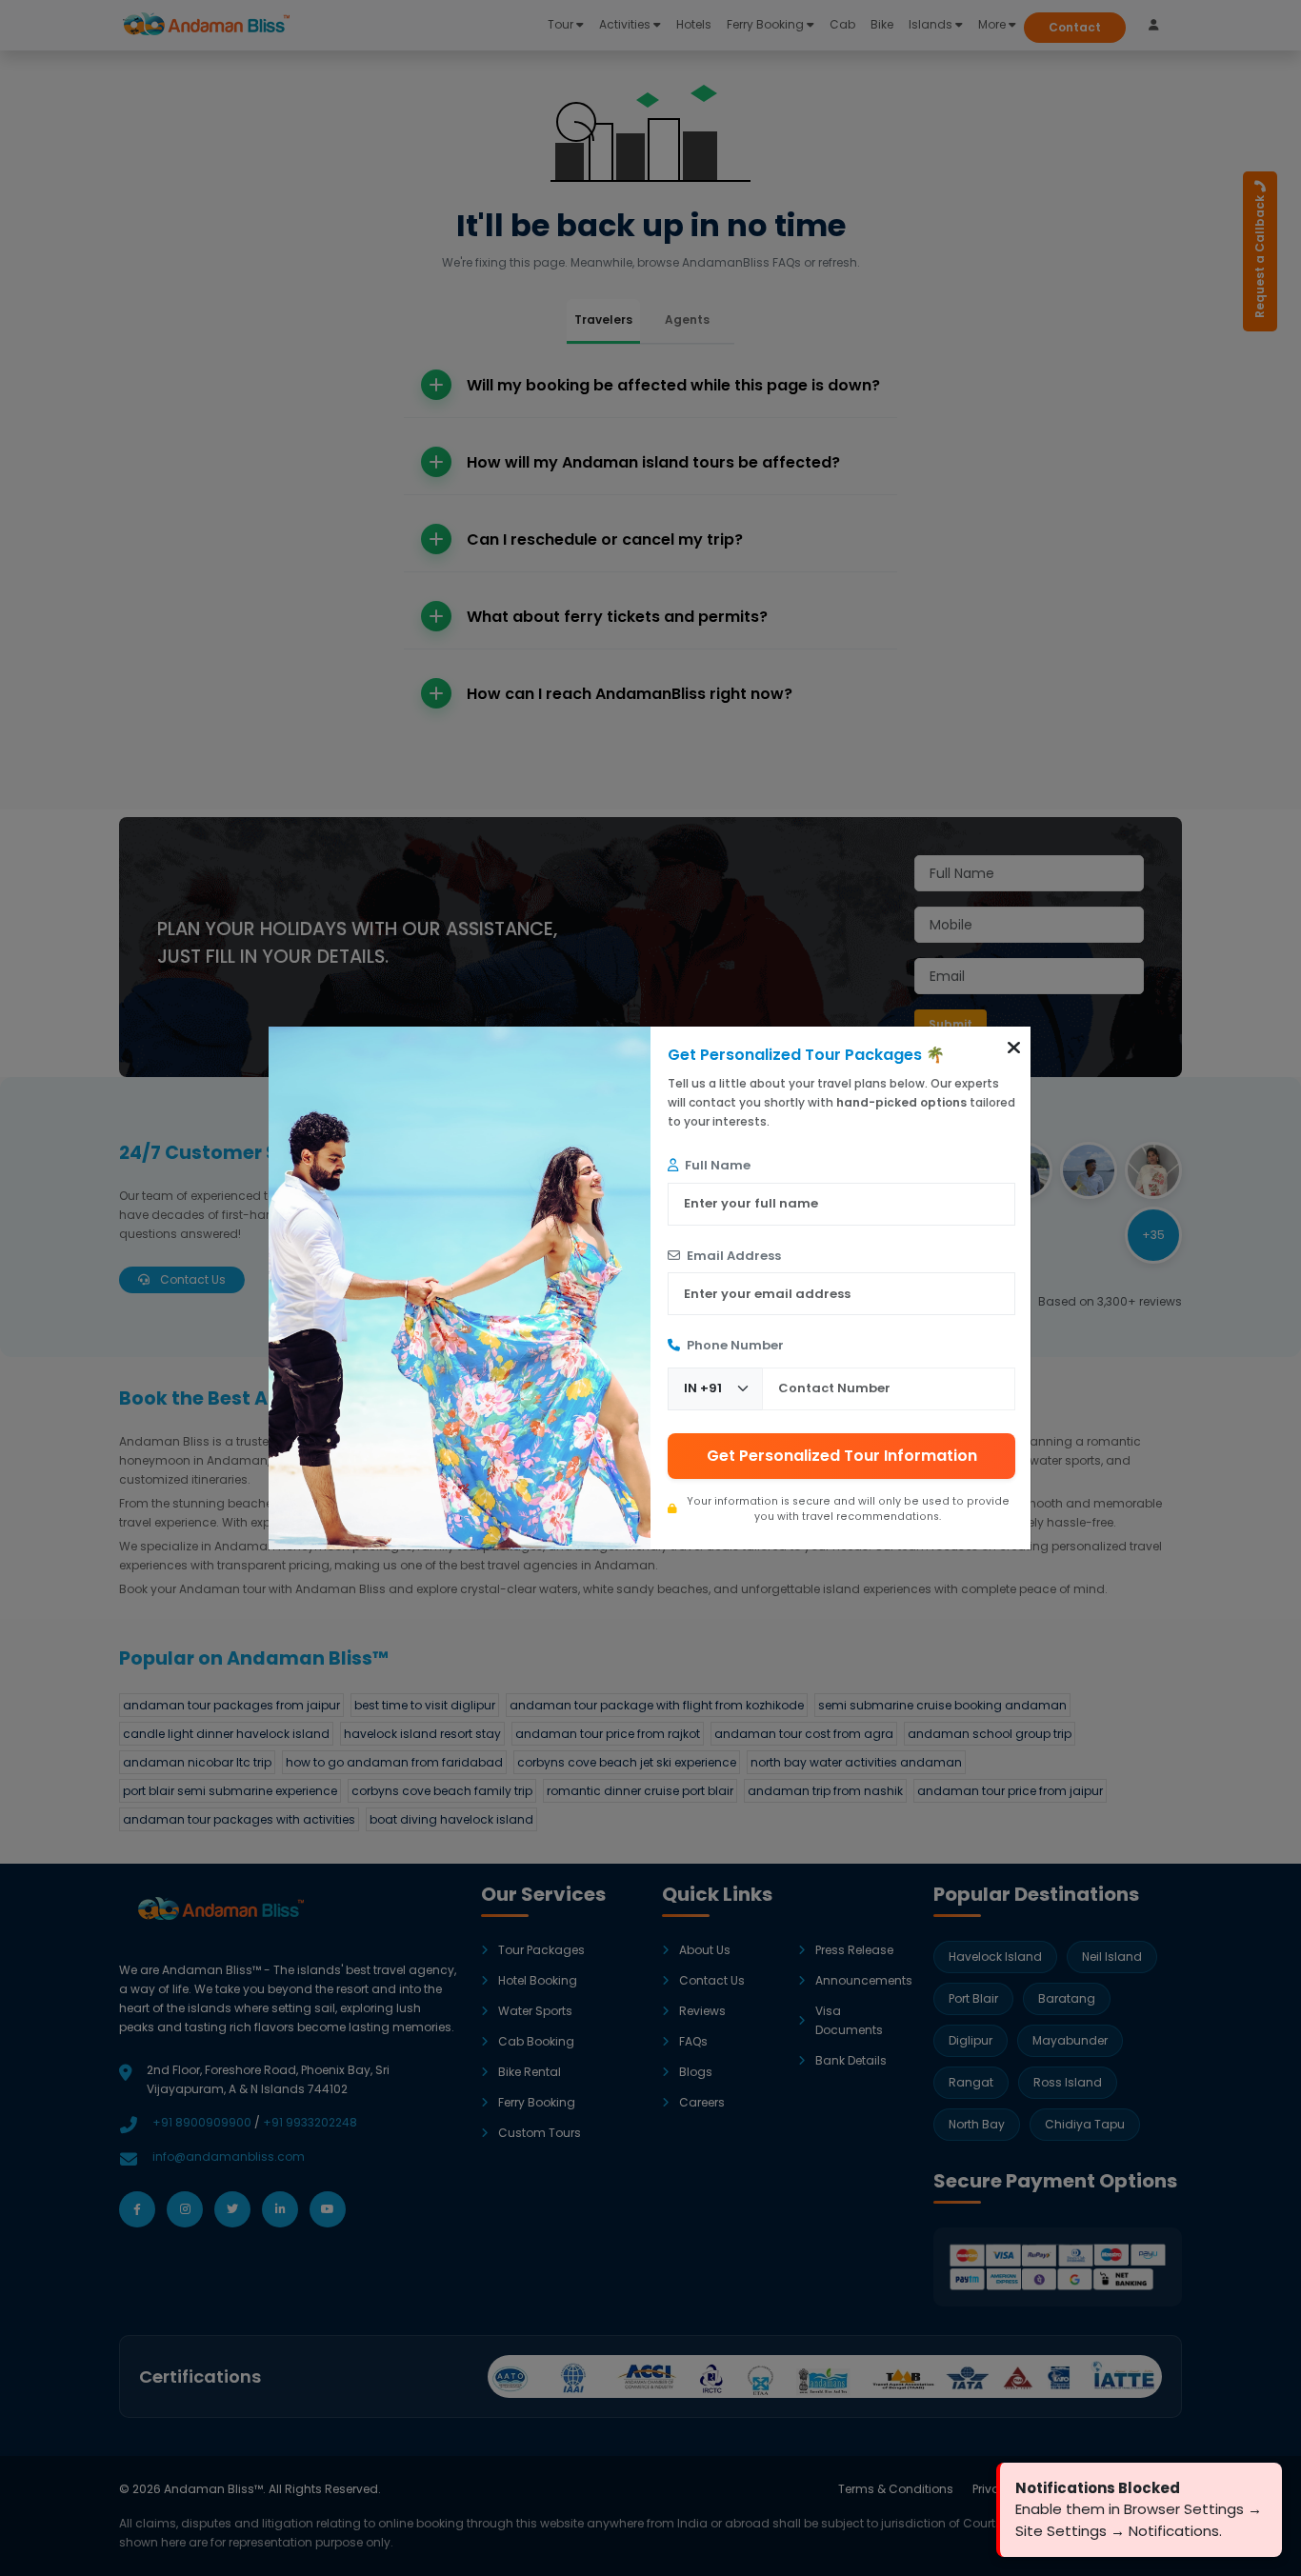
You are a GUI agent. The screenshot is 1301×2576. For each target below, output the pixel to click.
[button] (1014, 1048)
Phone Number (734, 1345)
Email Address (732, 1256)
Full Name (716, 1165)
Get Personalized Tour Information (842, 1456)
